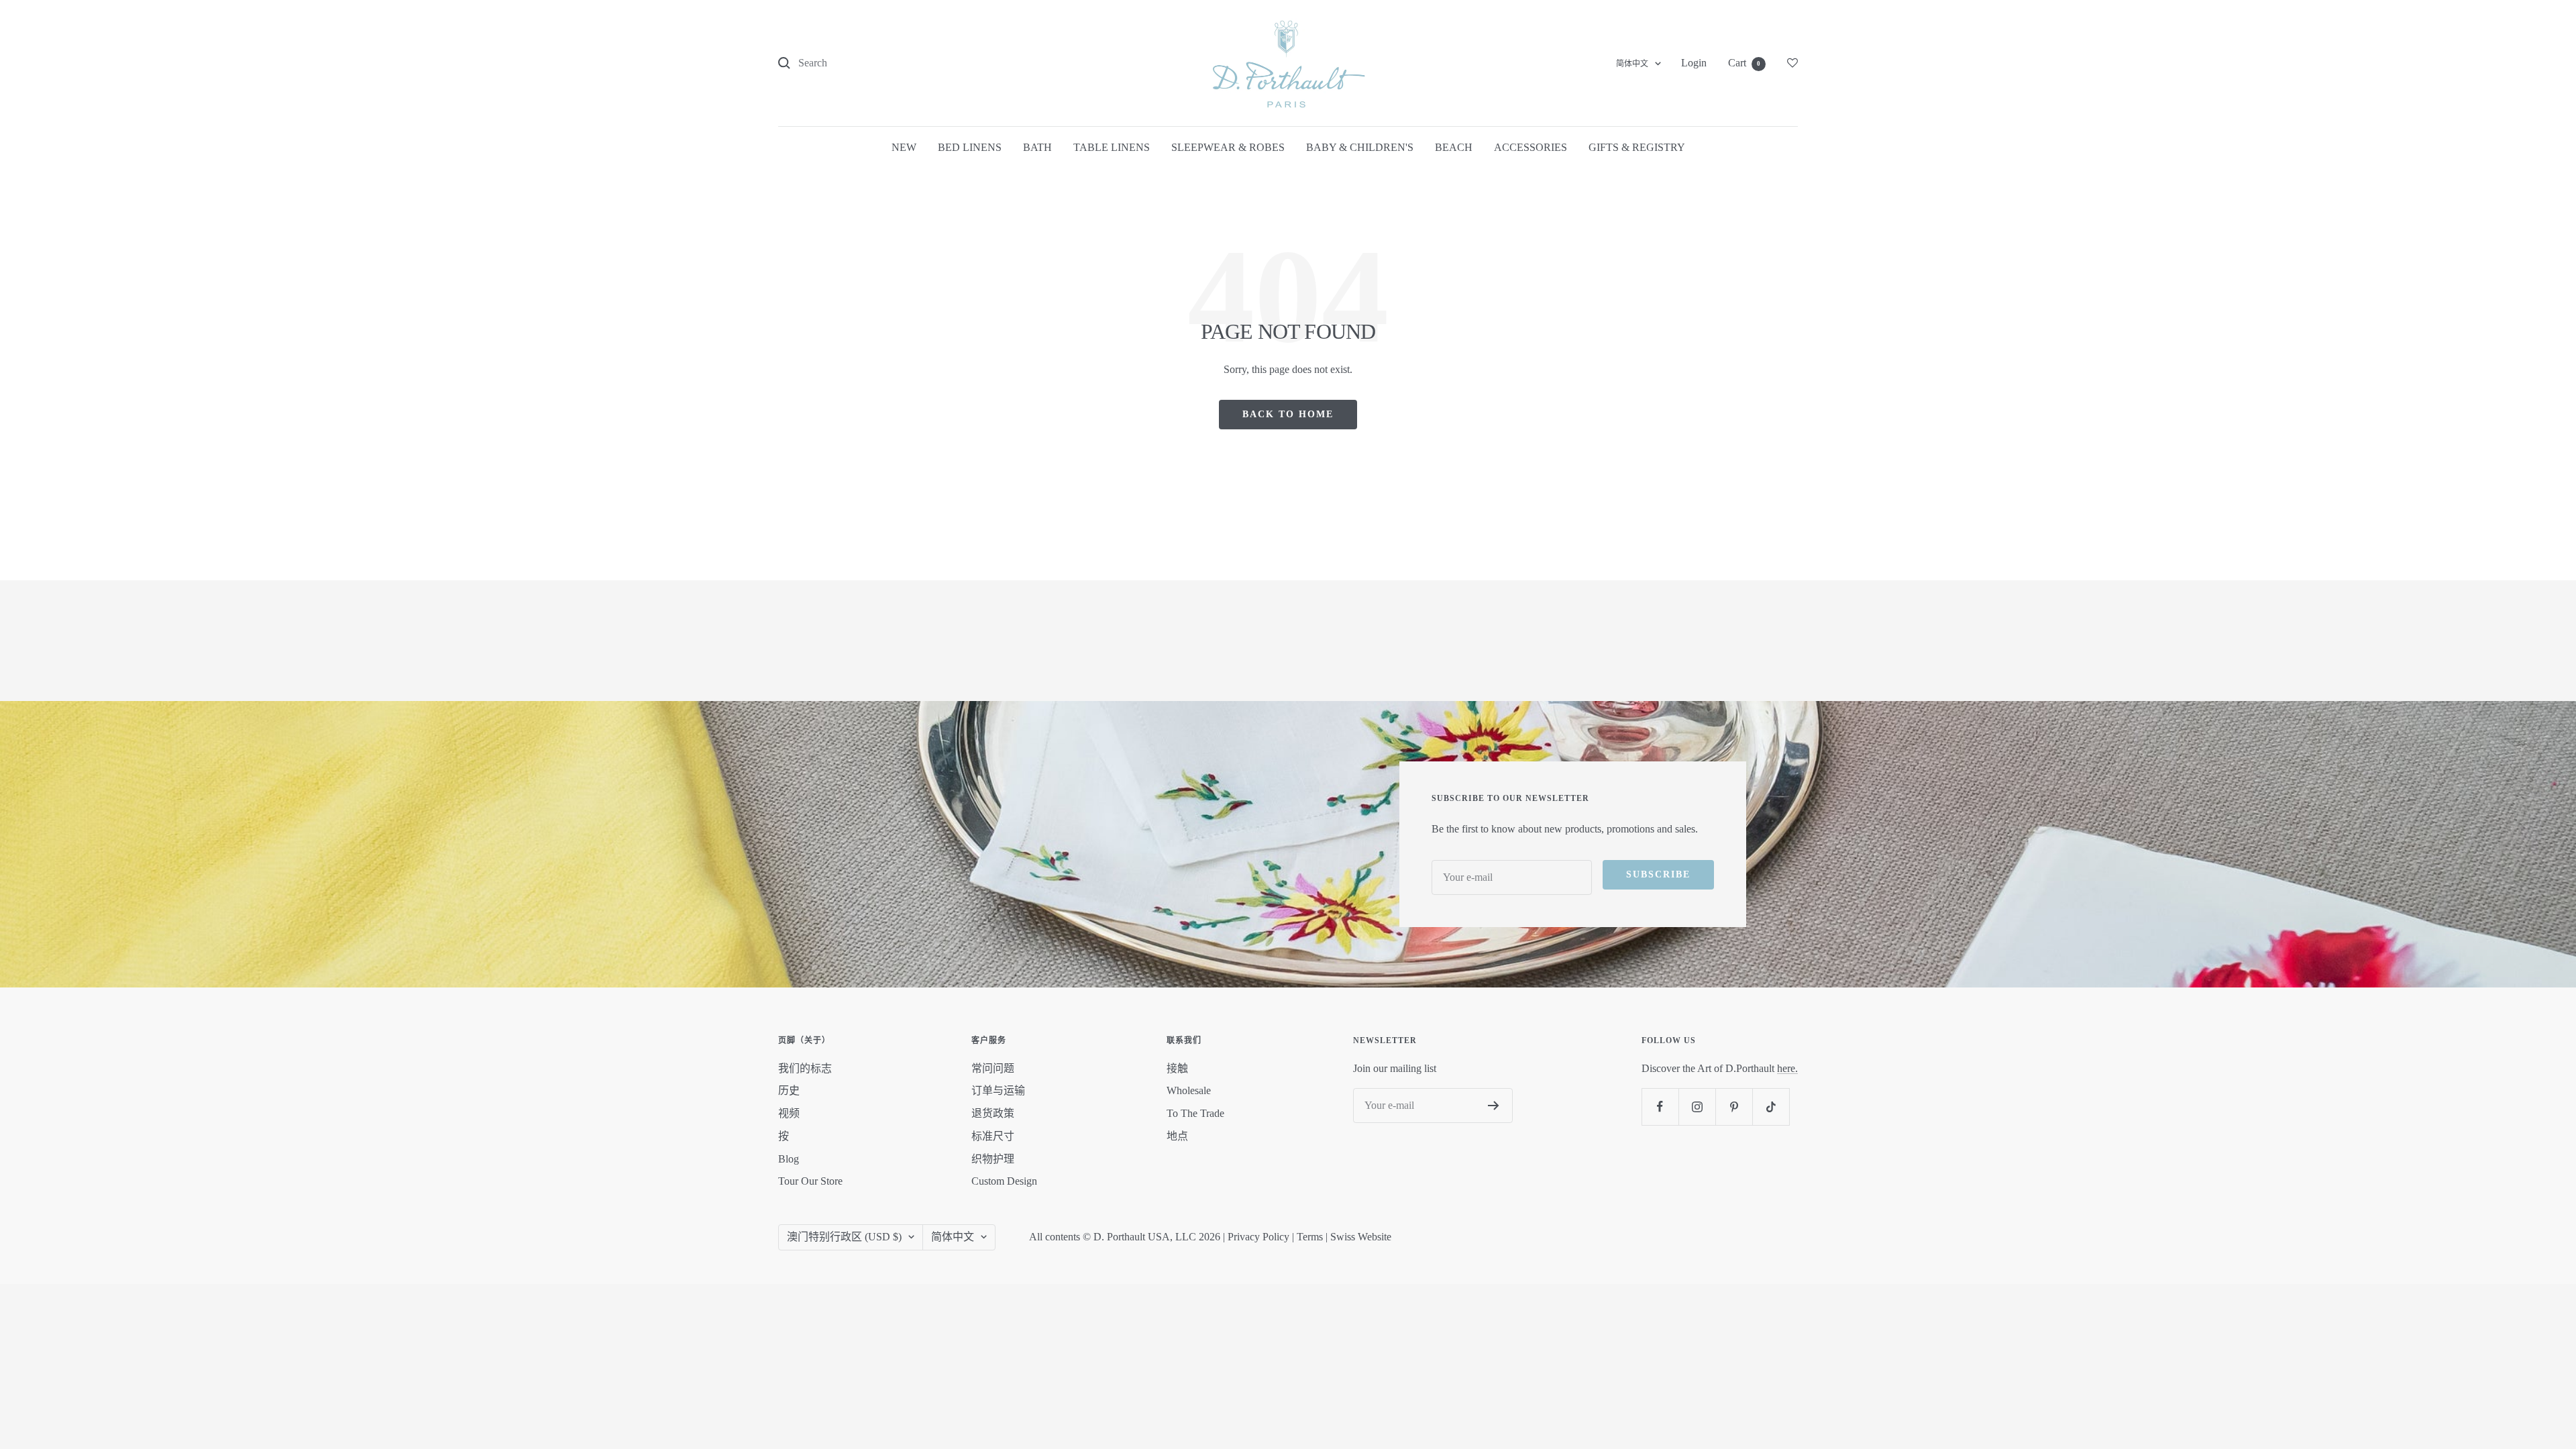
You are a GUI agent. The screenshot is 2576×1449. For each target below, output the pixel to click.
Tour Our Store (810, 1181)
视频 (789, 1113)
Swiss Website (1361, 1237)
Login (1694, 63)
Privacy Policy (1258, 1237)
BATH (1037, 147)
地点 (1177, 1136)
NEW (904, 147)
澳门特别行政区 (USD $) (844, 1237)
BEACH (1454, 147)
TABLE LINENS (1112, 147)
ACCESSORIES (1531, 147)
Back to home (1288, 414)
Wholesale (1189, 1090)
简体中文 (1632, 64)
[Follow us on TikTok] (1771, 1107)
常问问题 (993, 1068)
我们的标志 (805, 1068)
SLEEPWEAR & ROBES (1228, 147)
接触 (1177, 1068)
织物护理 (993, 1159)
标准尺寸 (993, 1136)
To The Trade (1195, 1113)
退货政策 (993, 1113)
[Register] (1494, 1106)
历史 (789, 1090)
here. (1787, 1068)
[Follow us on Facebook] (1660, 1107)
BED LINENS (970, 147)
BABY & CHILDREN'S (1360, 147)
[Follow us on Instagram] (1697, 1107)
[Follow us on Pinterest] (1734, 1107)
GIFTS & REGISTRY (1637, 147)
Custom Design (1004, 1181)
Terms (1310, 1237)
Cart (1744, 63)
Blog (789, 1159)
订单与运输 (998, 1090)
